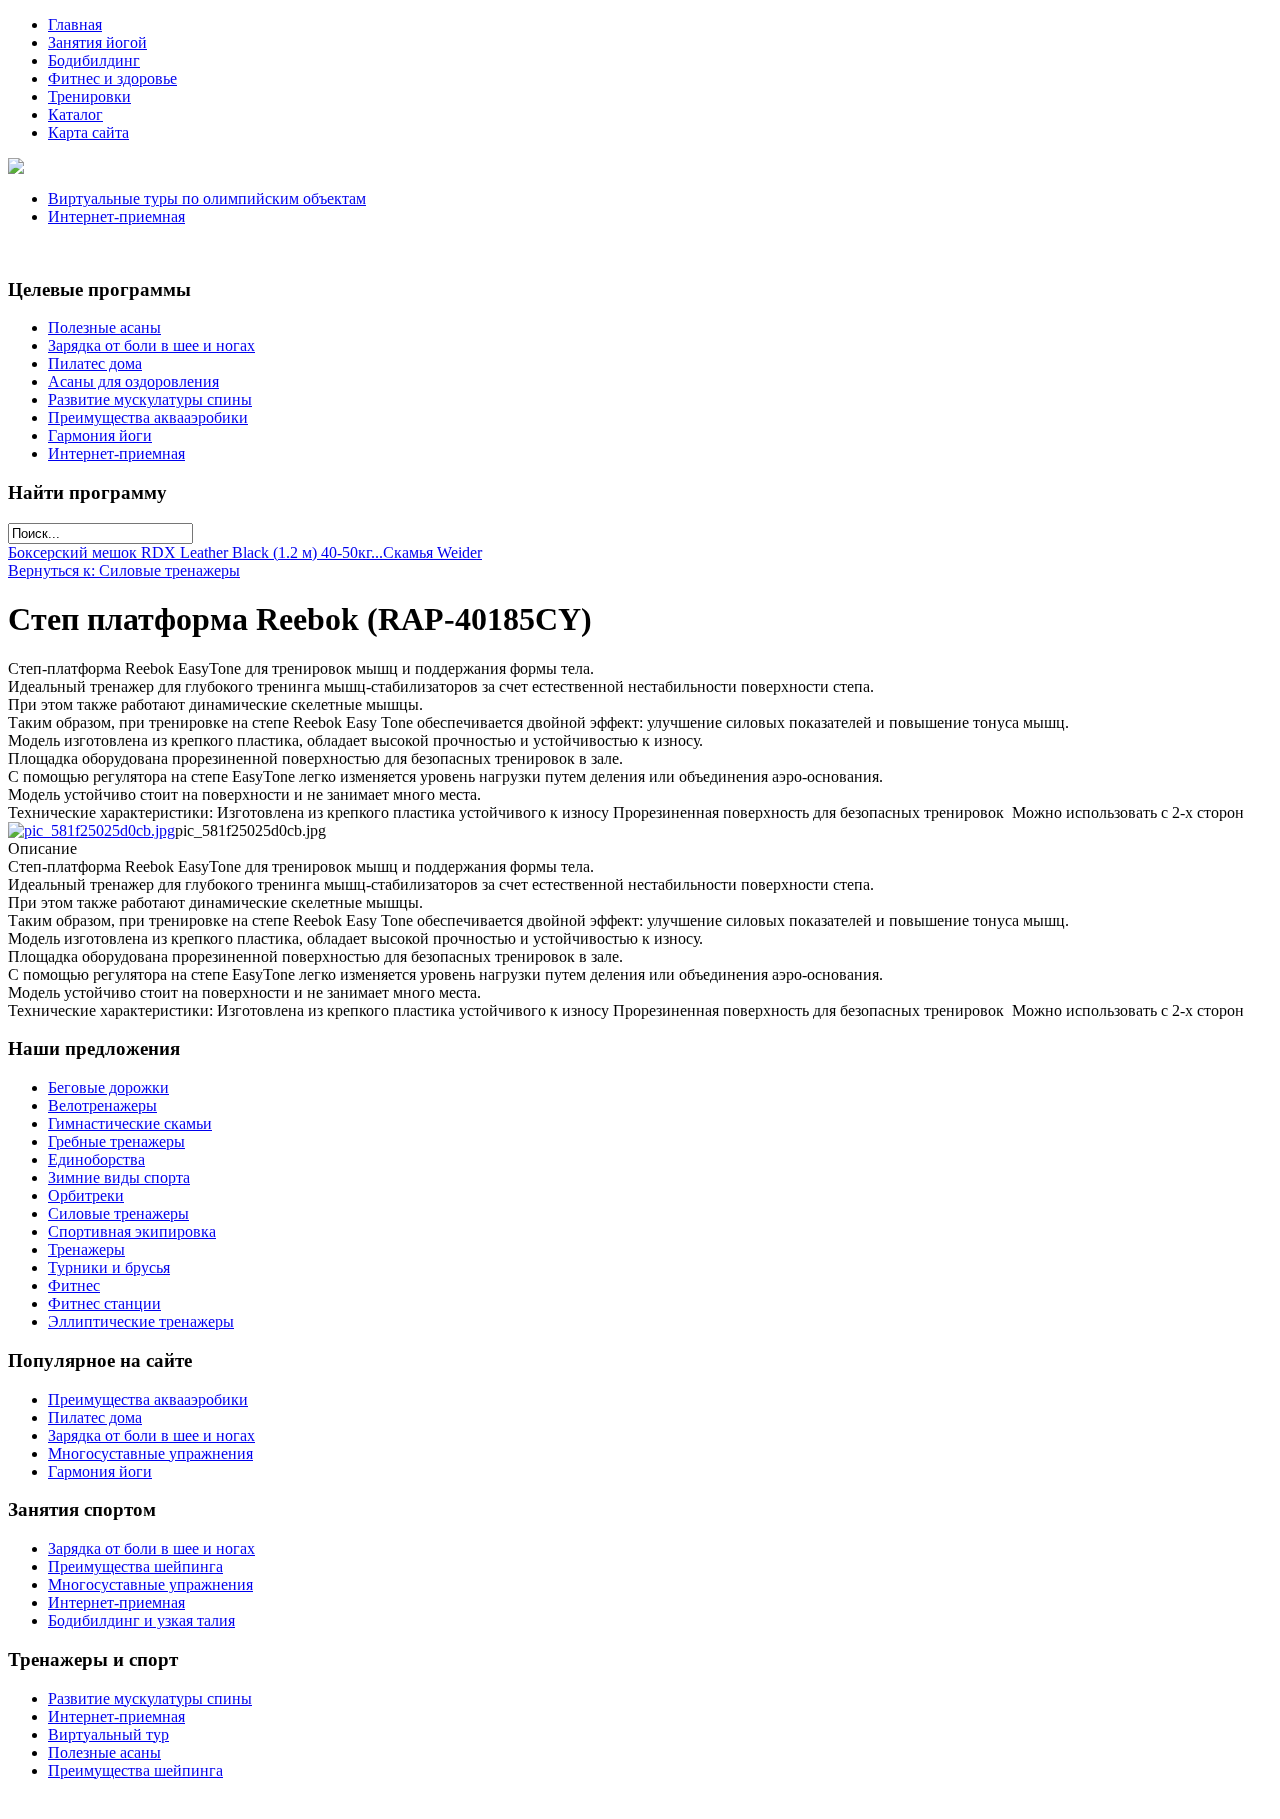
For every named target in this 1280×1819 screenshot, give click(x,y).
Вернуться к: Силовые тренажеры (124, 570)
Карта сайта (88, 132)
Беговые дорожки (108, 1087)
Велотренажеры (102, 1105)
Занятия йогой (97, 42)
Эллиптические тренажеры (141, 1321)
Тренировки (89, 96)
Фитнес (74, 1285)
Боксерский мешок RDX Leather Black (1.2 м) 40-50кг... (195, 552)
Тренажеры (86, 1249)
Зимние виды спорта (119, 1177)
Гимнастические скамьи (130, 1123)
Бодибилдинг (94, 60)
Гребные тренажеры (116, 1141)
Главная (75, 24)
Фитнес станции (104, 1303)
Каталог (75, 114)
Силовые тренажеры (118, 1213)
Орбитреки (86, 1195)
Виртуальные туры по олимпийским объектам (207, 198)
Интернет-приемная (116, 216)
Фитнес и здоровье (112, 78)
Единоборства (96, 1159)
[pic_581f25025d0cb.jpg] (91, 830)
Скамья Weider (432, 552)
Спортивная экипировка (132, 1231)
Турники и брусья (109, 1267)
